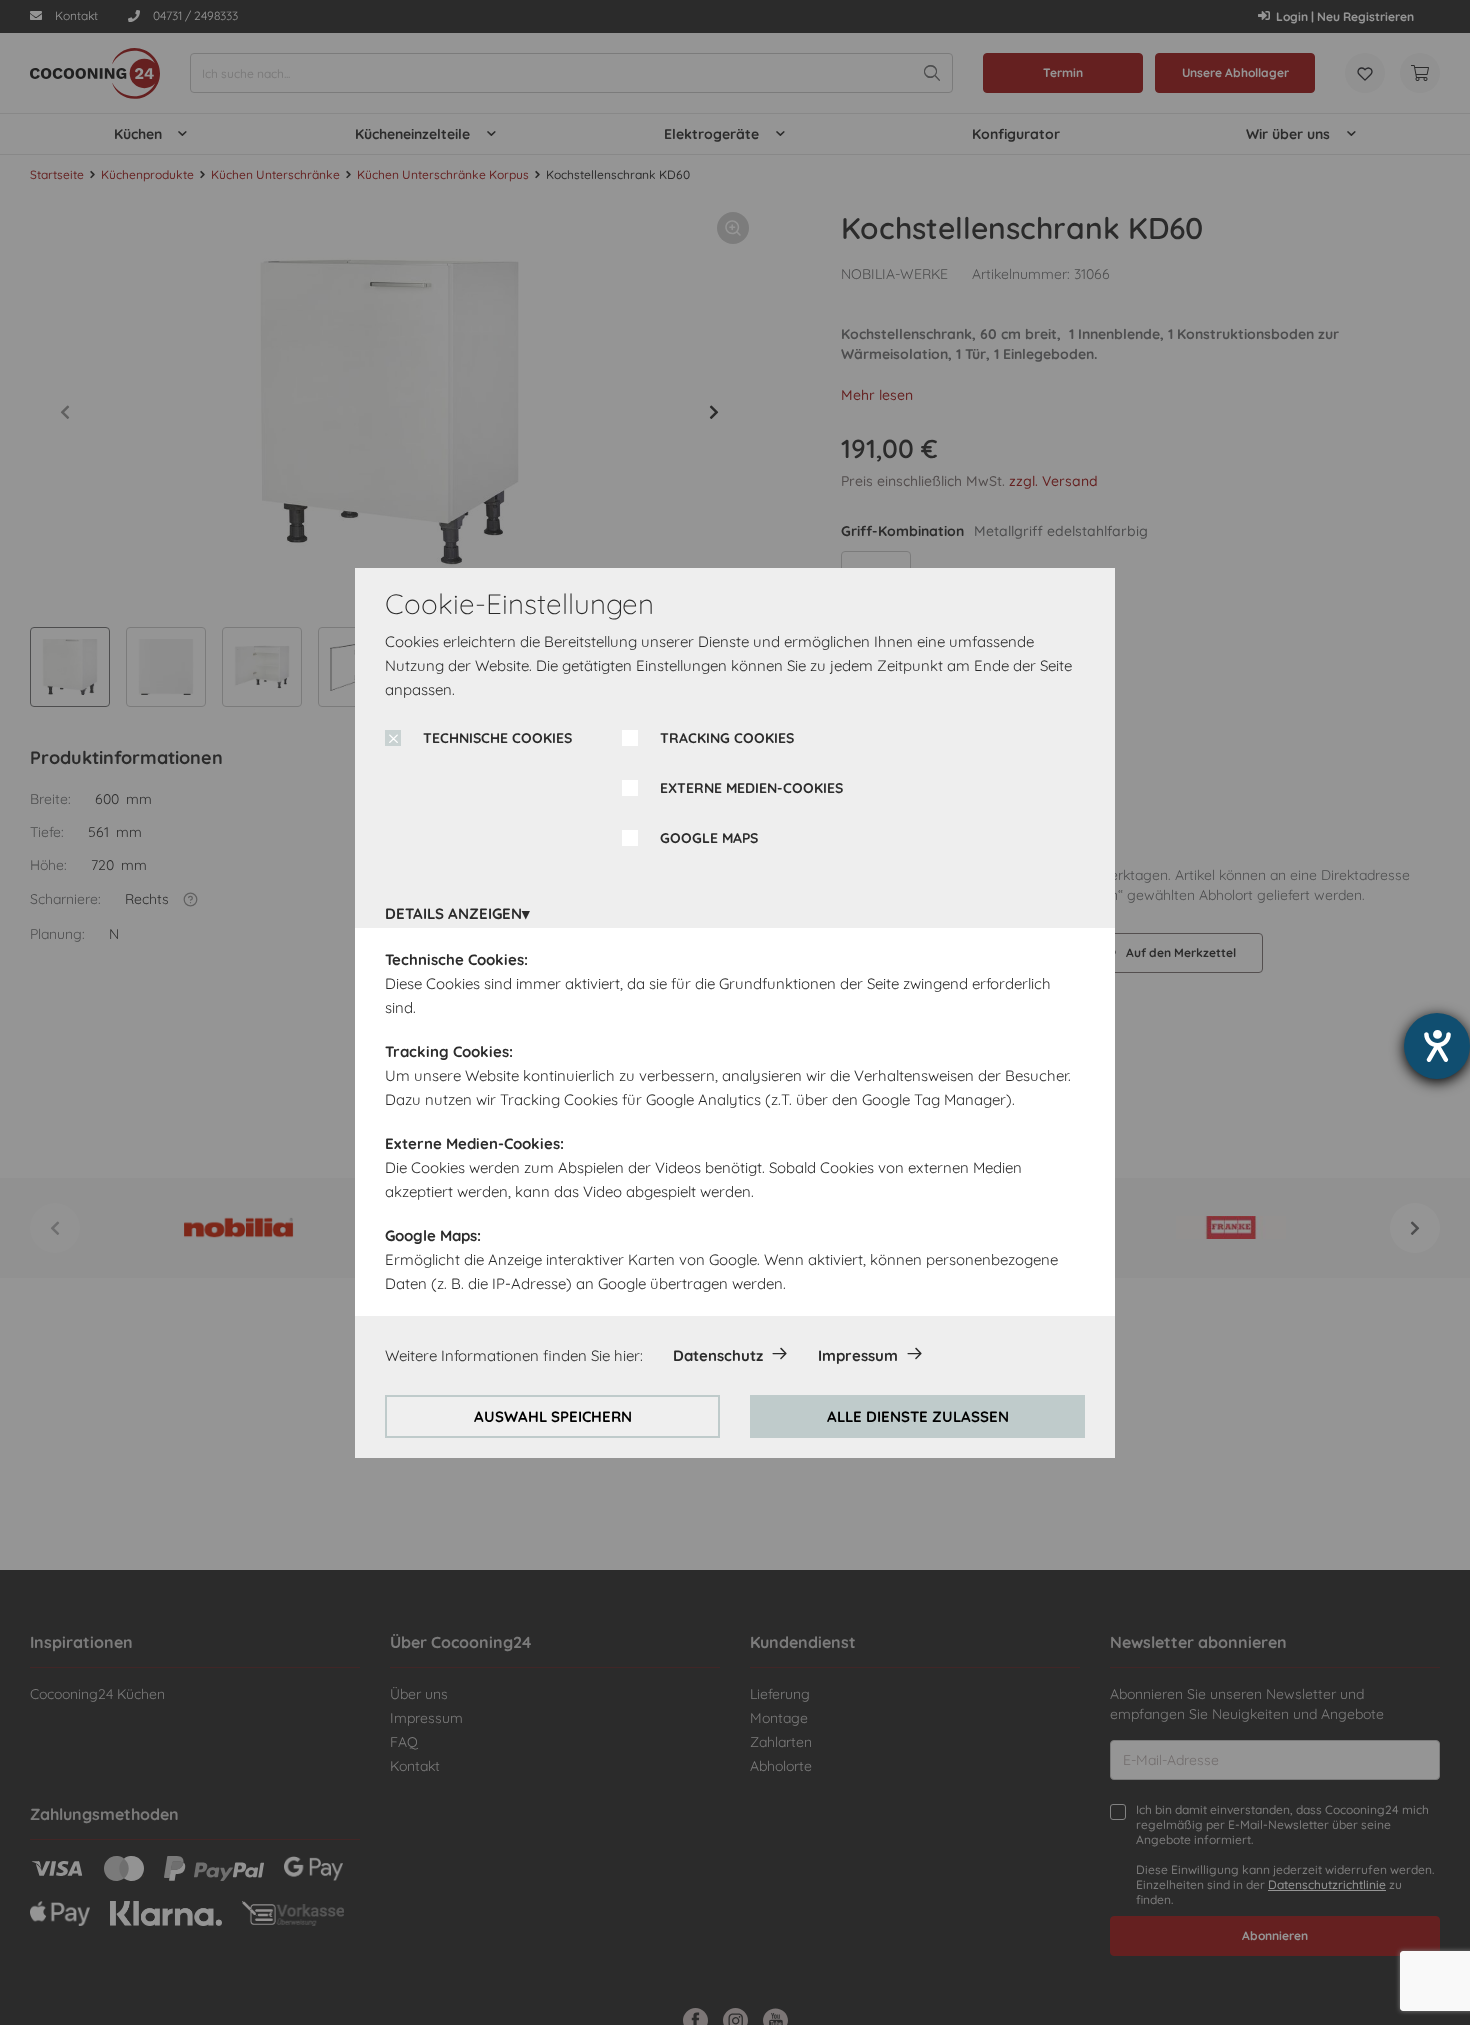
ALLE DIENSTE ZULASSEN (918, 1416)
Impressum (858, 1355)
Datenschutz (718, 1355)
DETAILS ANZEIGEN (453, 913)
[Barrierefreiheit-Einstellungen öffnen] (1437, 1046)
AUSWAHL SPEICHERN (553, 1416)
